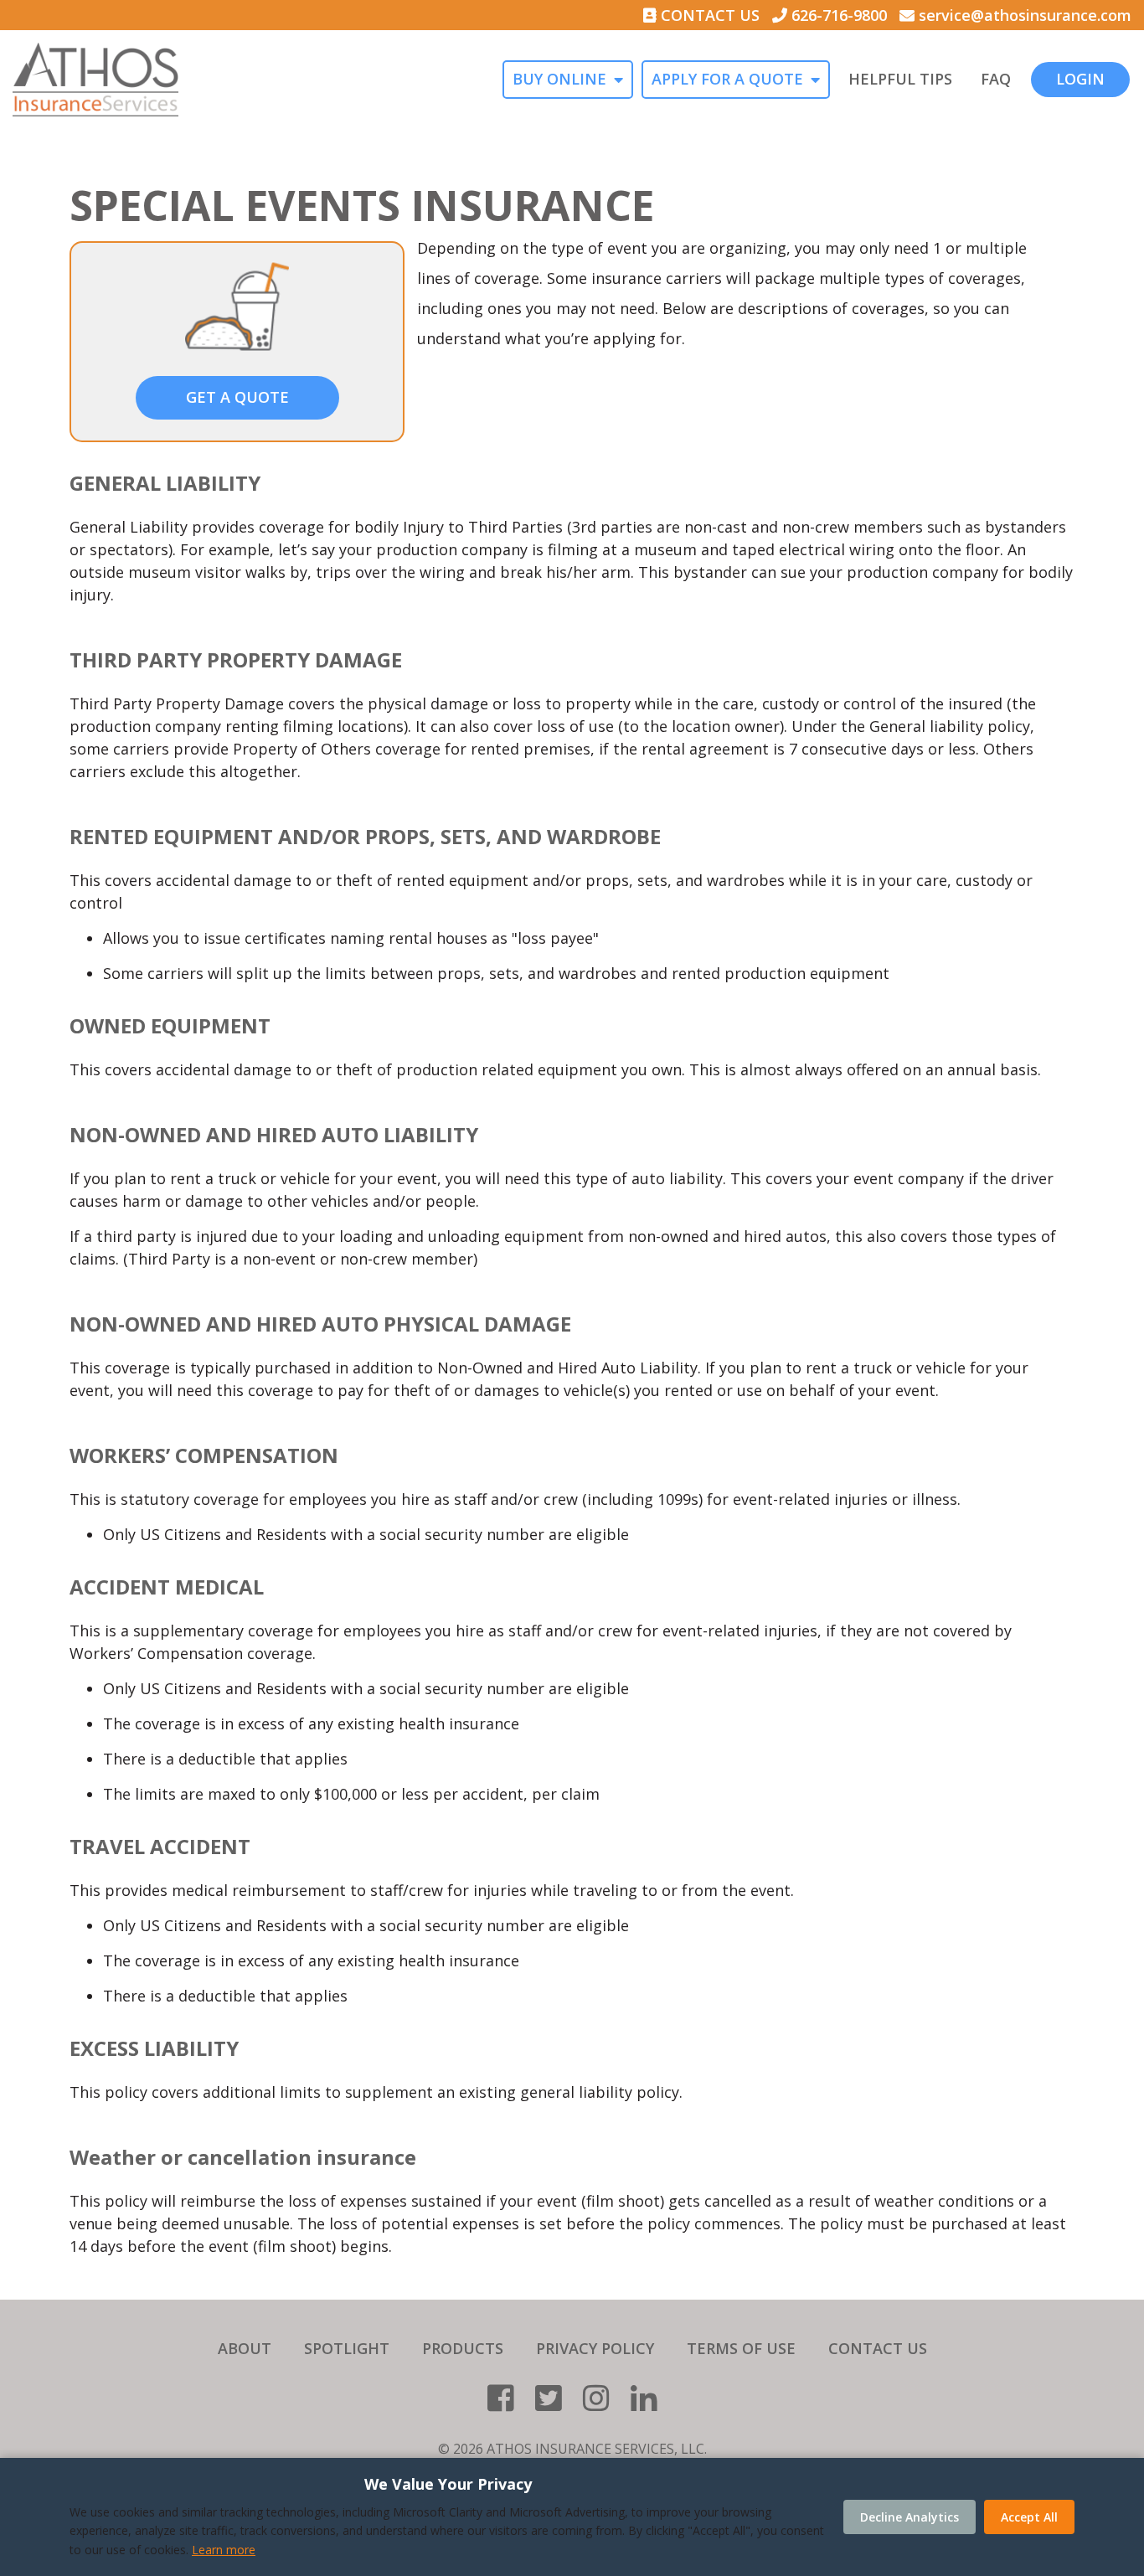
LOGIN (1080, 79)
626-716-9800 (837, 15)
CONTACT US (708, 15)
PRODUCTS (463, 2348)
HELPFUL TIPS (900, 80)
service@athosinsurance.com (1023, 15)
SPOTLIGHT (347, 2348)
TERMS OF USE (741, 2348)
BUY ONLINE (559, 80)
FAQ (996, 80)
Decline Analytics (910, 2517)
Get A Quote (237, 397)
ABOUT (245, 2348)
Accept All (1029, 2517)
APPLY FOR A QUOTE (727, 80)
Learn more (224, 2550)
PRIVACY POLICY (595, 2348)
